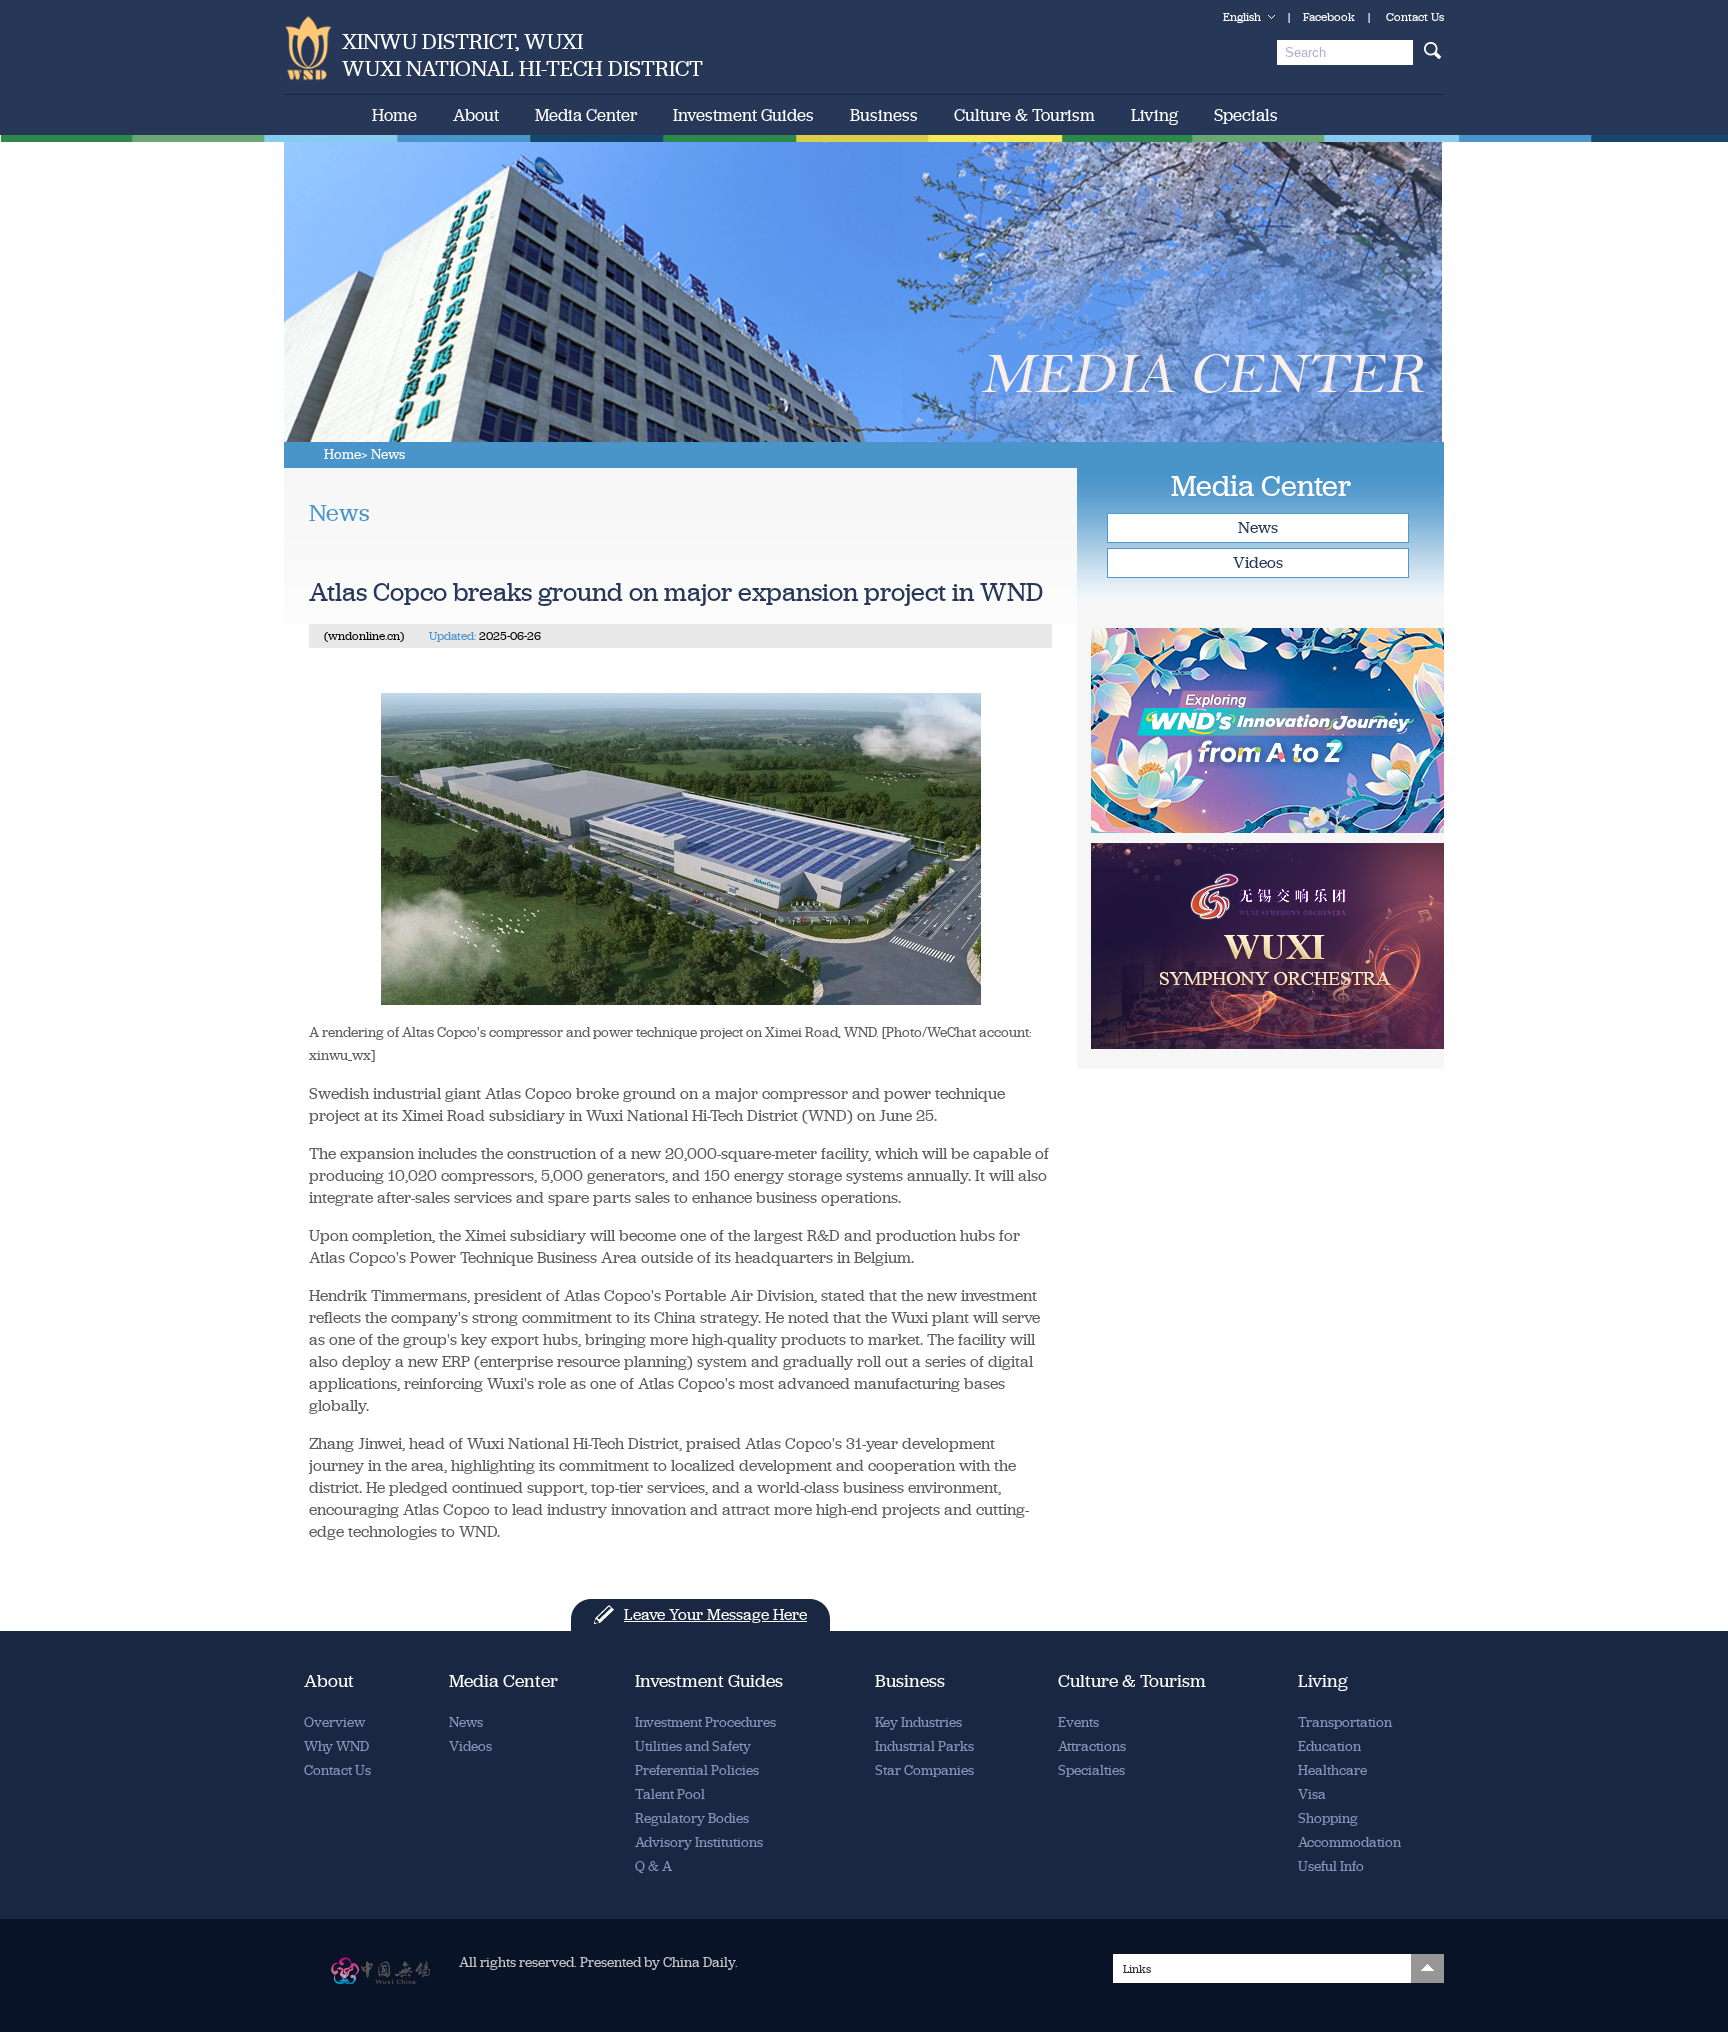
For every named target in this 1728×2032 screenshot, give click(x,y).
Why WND (336, 1746)
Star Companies (924, 1770)
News (1258, 527)
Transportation (1345, 1722)
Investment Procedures (705, 1722)
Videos (1258, 562)
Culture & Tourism (1024, 115)
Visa (1312, 1794)
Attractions (1092, 1746)
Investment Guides (743, 115)
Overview (334, 1722)
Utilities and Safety (693, 1746)
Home (394, 115)
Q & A (653, 1866)
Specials (1246, 115)
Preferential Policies (697, 1770)
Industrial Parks (924, 1746)
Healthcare (1332, 1770)
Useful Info (1331, 1866)
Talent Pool (670, 1794)
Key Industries (918, 1722)
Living (1154, 115)
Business (884, 115)
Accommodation (1349, 1842)
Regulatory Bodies (692, 1818)
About (476, 115)
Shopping (1328, 1818)
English (1242, 17)
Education (1329, 1746)
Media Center (586, 115)
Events (1078, 1722)
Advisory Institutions (699, 1842)
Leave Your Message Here (715, 1614)
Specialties (1091, 1770)
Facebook (1329, 17)
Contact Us (1415, 17)
